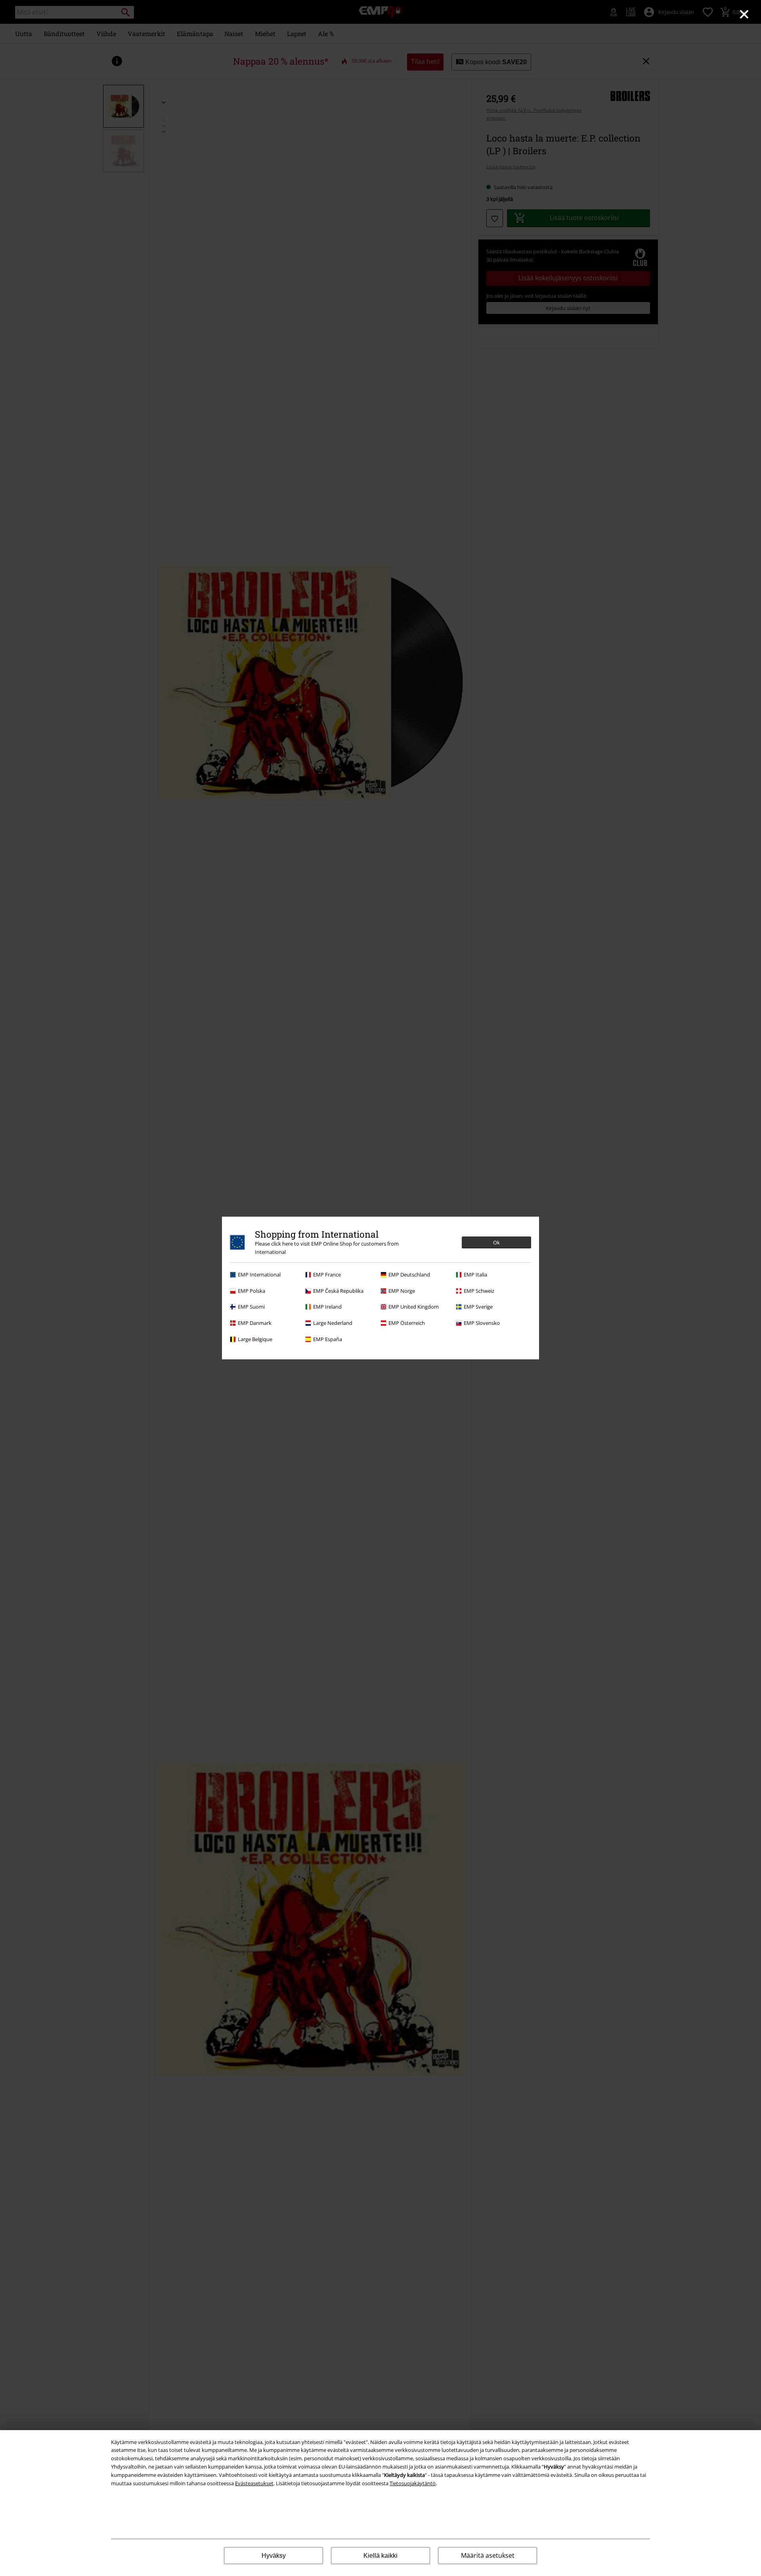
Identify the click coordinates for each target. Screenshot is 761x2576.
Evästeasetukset (254, 2483)
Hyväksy (274, 2556)
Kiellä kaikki (380, 2556)
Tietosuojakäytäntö (413, 2483)
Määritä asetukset (488, 2555)
